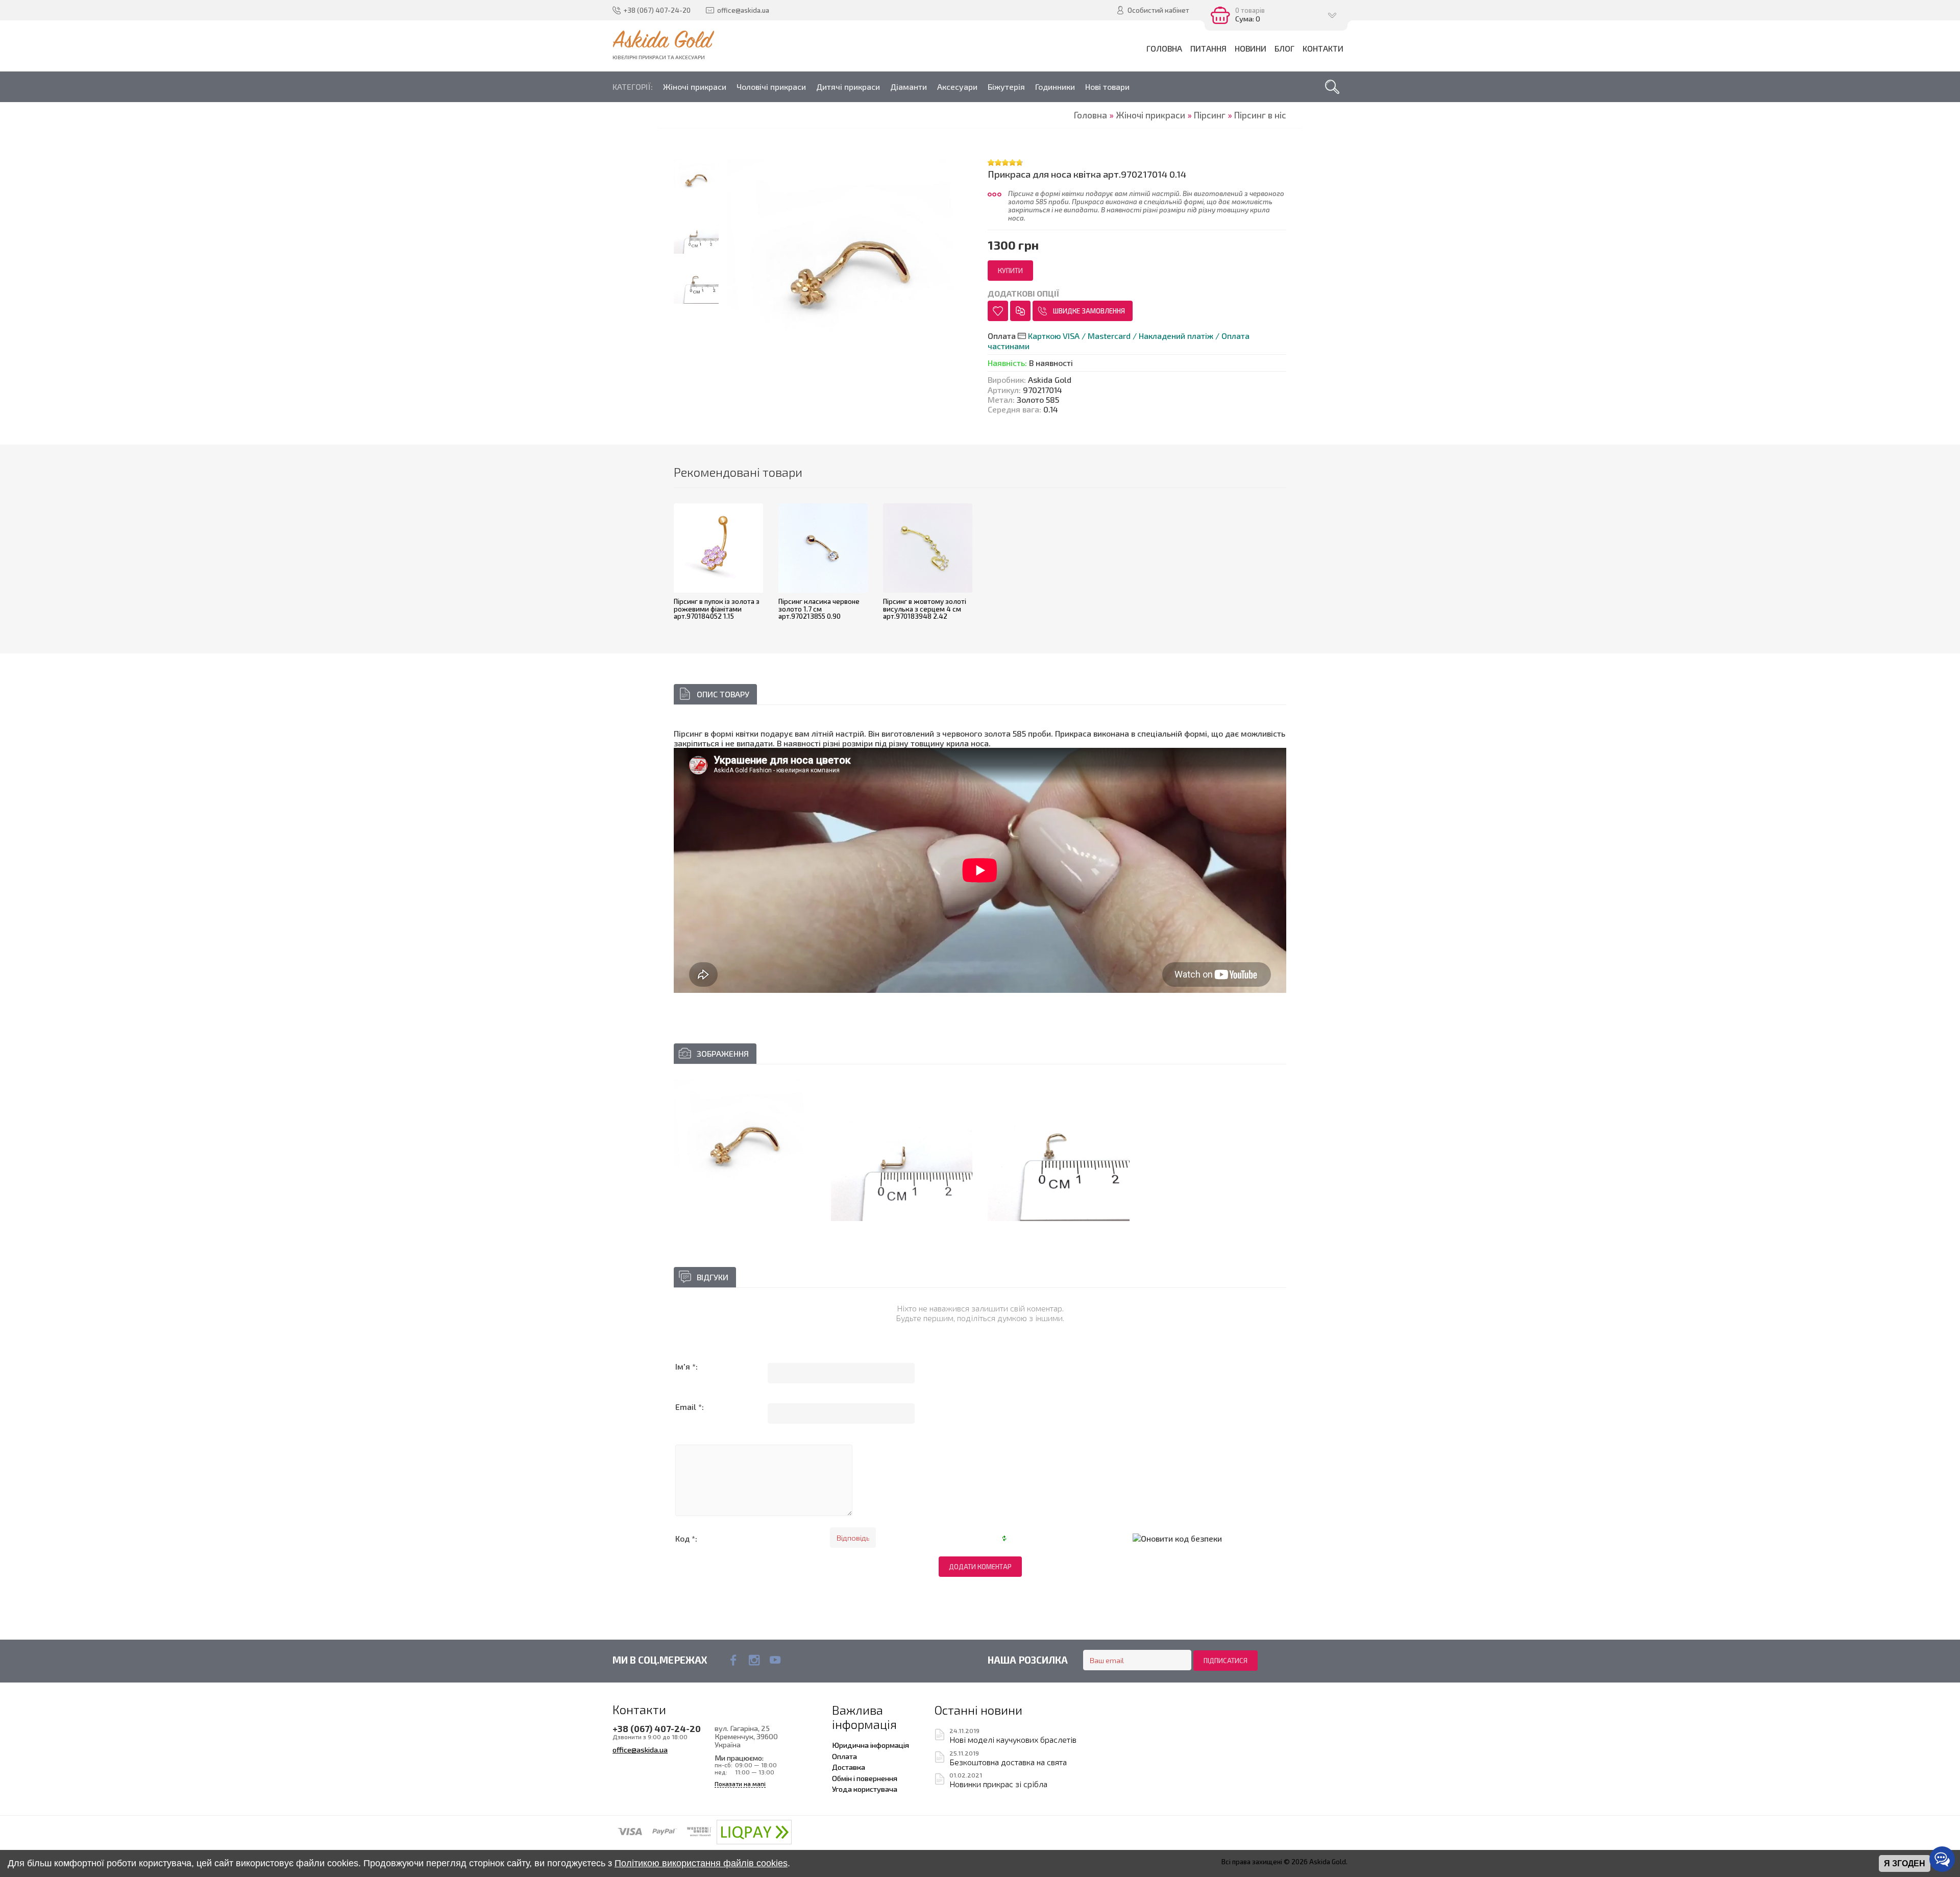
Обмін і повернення (865, 1778)
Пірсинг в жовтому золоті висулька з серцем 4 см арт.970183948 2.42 (925, 609)
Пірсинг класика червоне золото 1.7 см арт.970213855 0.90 (819, 609)
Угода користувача (865, 1789)
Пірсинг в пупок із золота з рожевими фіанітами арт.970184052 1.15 (717, 609)
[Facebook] (733, 1660)
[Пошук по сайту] (1332, 87)
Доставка (849, 1767)
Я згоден (1905, 1863)
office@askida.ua (640, 1749)
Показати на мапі (740, 1784)
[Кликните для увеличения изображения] (745, 1151)
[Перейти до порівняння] (1020, 311)
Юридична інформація (871, 1745)
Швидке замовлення (1089, 311)
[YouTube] (775, 1660)
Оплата (844, 1756)
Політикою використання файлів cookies (701, 1863)
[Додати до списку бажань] (998, 311)
